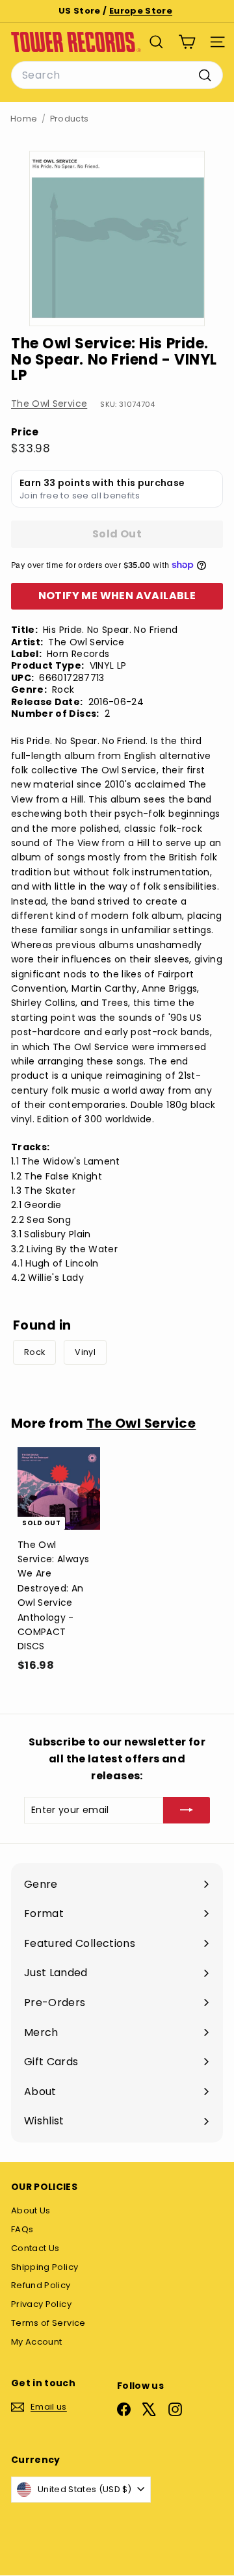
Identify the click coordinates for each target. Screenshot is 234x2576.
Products (70, 119)
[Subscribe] (187, 1810)
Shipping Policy (45, 2267)
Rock (34, 1352)
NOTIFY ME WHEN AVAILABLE (117, 596)
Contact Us (35, 2248)
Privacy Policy (41, 2304)
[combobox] (117, 75)
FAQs (22, 2229)
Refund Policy (41, 2285)
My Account (37, 2342)
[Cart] (187, 42)
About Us (31, 2210)
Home (24, 119)
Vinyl (85, 1352)
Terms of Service (48, 2323)
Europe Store (141, 11)
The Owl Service (49, 404)
